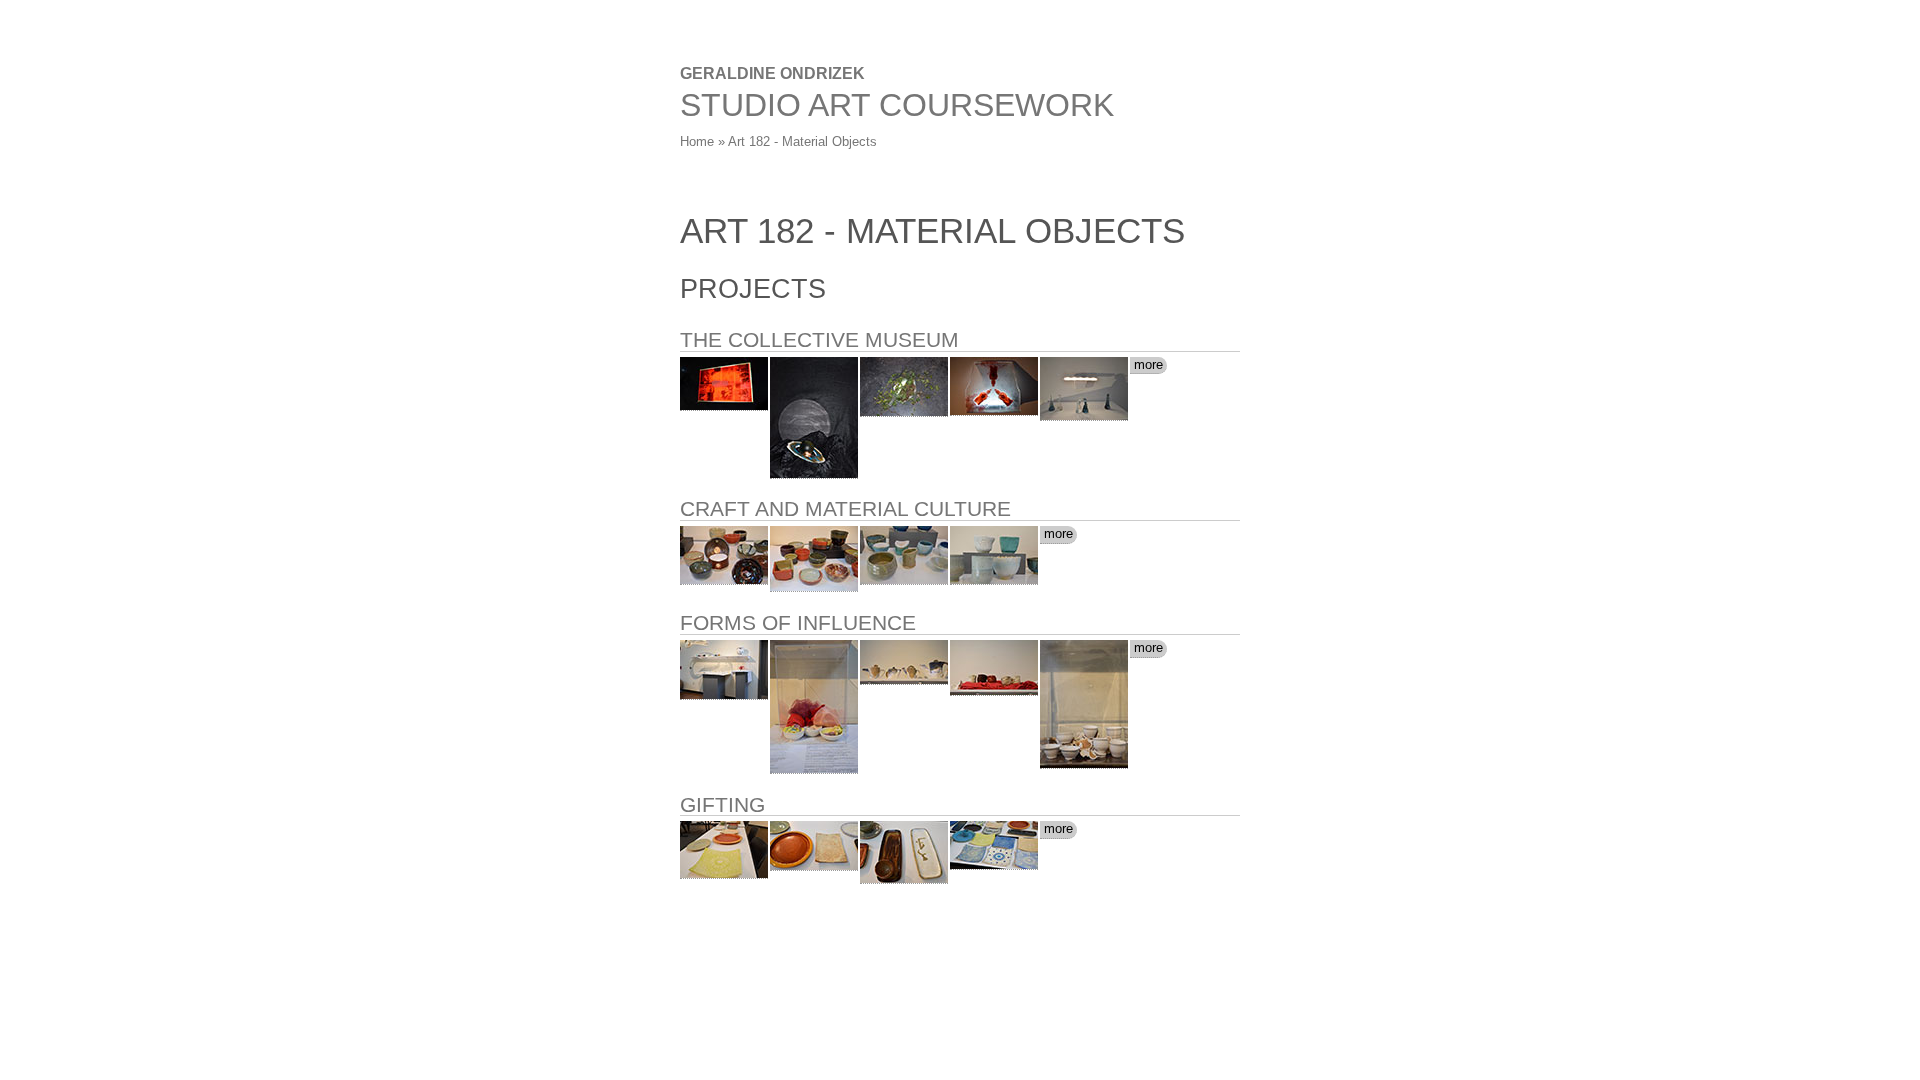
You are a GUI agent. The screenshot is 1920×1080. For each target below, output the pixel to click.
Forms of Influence (798, 622)
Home (697, 141)
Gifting (722, 804)
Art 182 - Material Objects (802, 141)
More (1148, 364)
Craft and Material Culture (845, 508)
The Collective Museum (819, 339)
